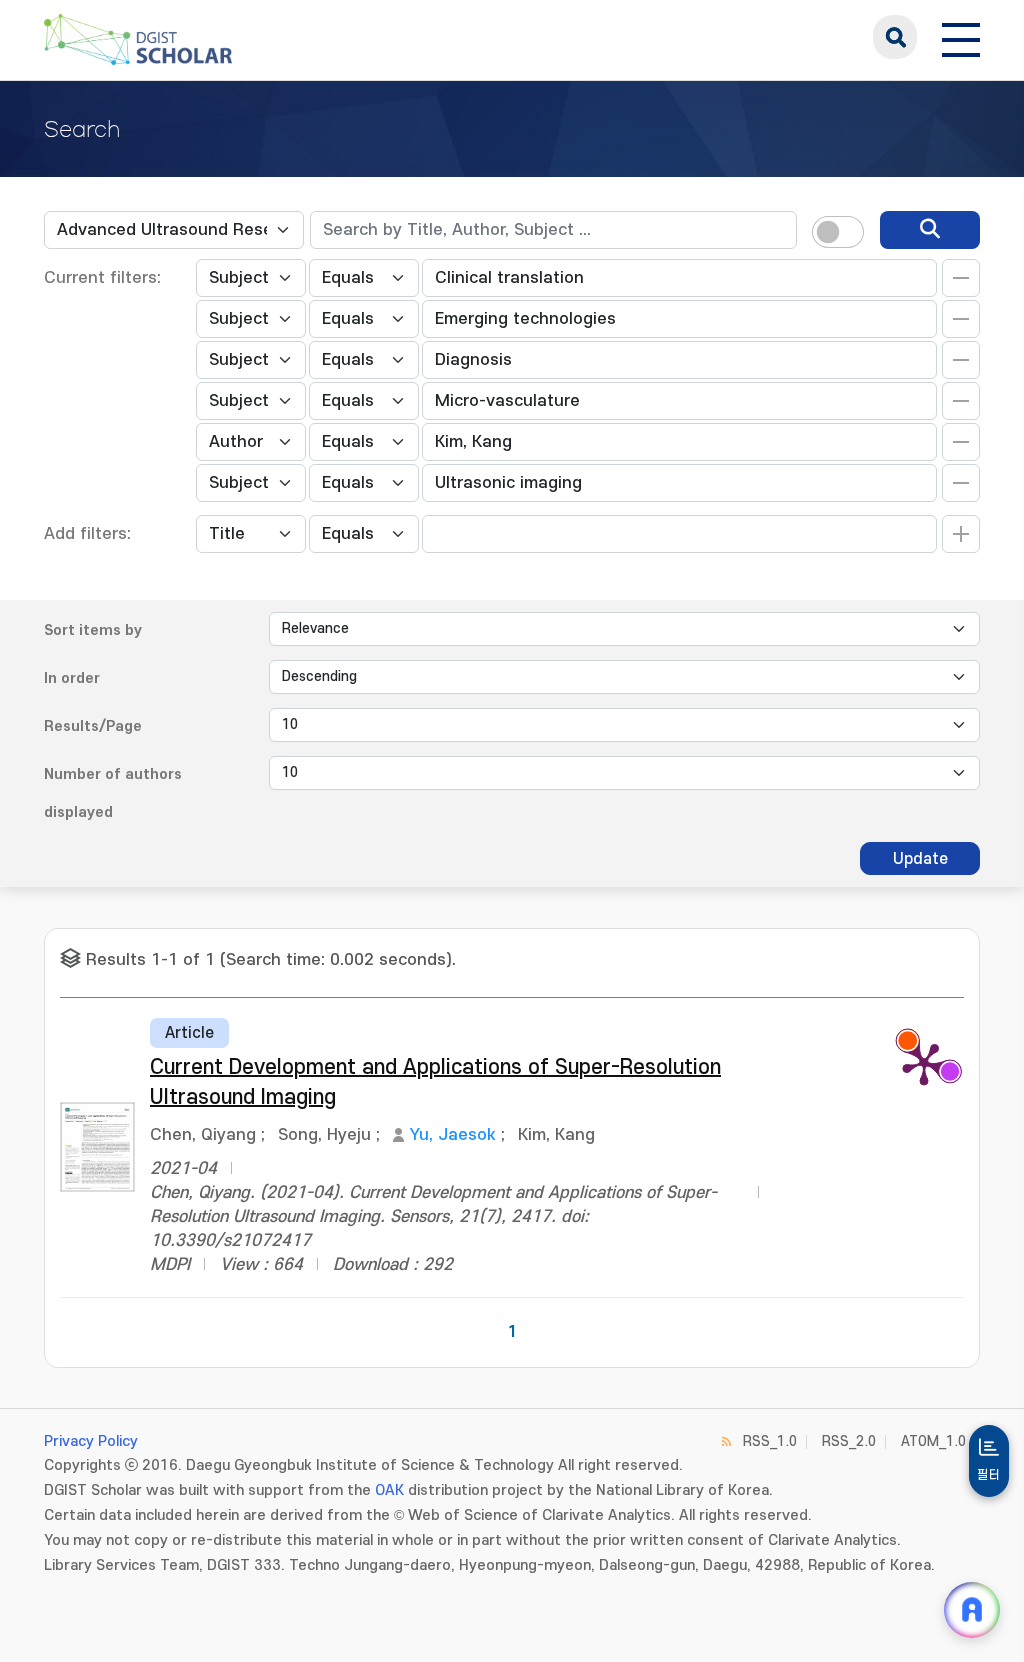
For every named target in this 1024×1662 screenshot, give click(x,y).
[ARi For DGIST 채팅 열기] (972, 1610)
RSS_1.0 (770, 1441)
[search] (930, 230)
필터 (989, 1475)
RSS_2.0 (849, 1441)
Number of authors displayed (113, 793)
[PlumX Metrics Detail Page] (924, 1063)
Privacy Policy (91, 1441)
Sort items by (93, 630)
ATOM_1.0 (933, 1441)
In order (72, 678)
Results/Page (93, 726)
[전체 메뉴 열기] (961, 37)
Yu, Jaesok (453, 1135)
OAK (389, 1490)
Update (920, 859)
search (895, 37)
